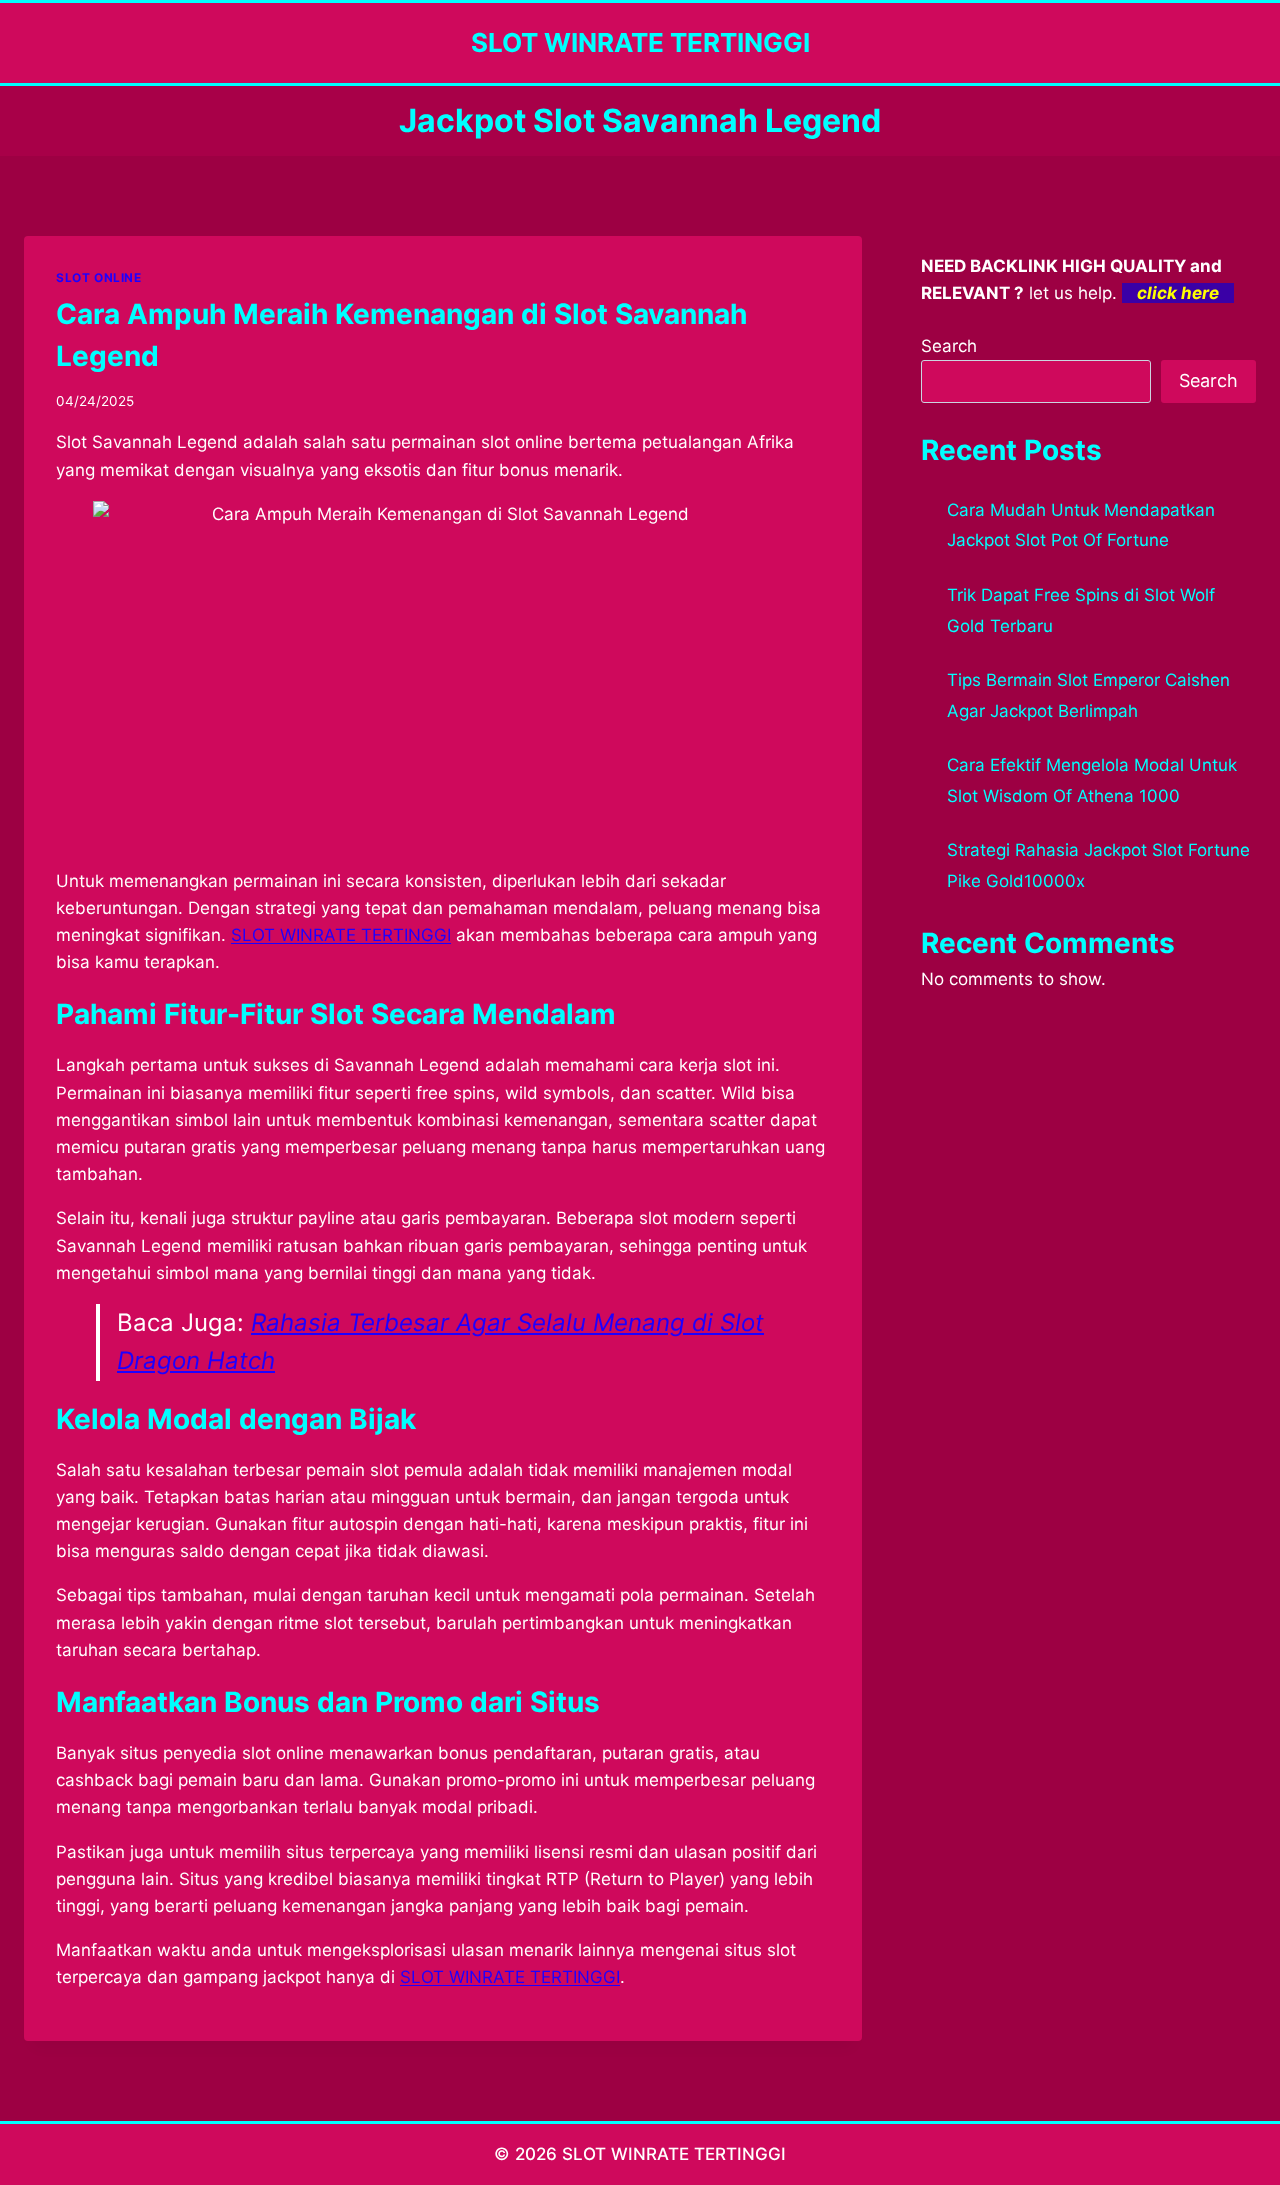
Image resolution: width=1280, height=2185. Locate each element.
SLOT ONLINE (99, 277)
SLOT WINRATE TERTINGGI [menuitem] (341, 935)
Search (949, 346)
